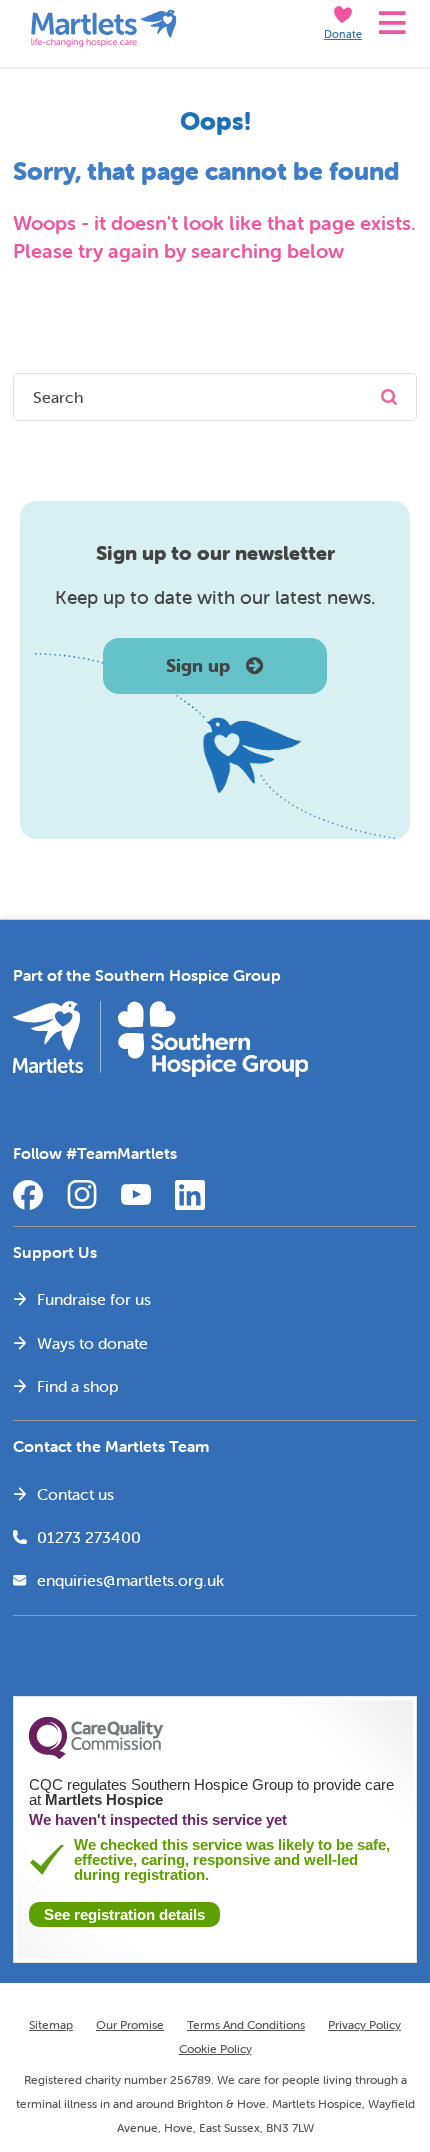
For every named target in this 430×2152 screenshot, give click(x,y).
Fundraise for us (94, 1299)
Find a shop (77, 1386)
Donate (343, 34)
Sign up (198, 665)
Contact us (75, 1494)
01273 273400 (89, 1537)
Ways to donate (92, 1343)
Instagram (82, 1195)
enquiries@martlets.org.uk (130, 1580)
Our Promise (130, 2024)
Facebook (28, 1195)
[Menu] (389, 24)
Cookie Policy (215, 2048)
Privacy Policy (364, 2024)
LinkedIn (190, 1195)
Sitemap (51, 2024)
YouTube (136, 1195)
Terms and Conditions (246, 2024)
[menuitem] (215, 1299)
